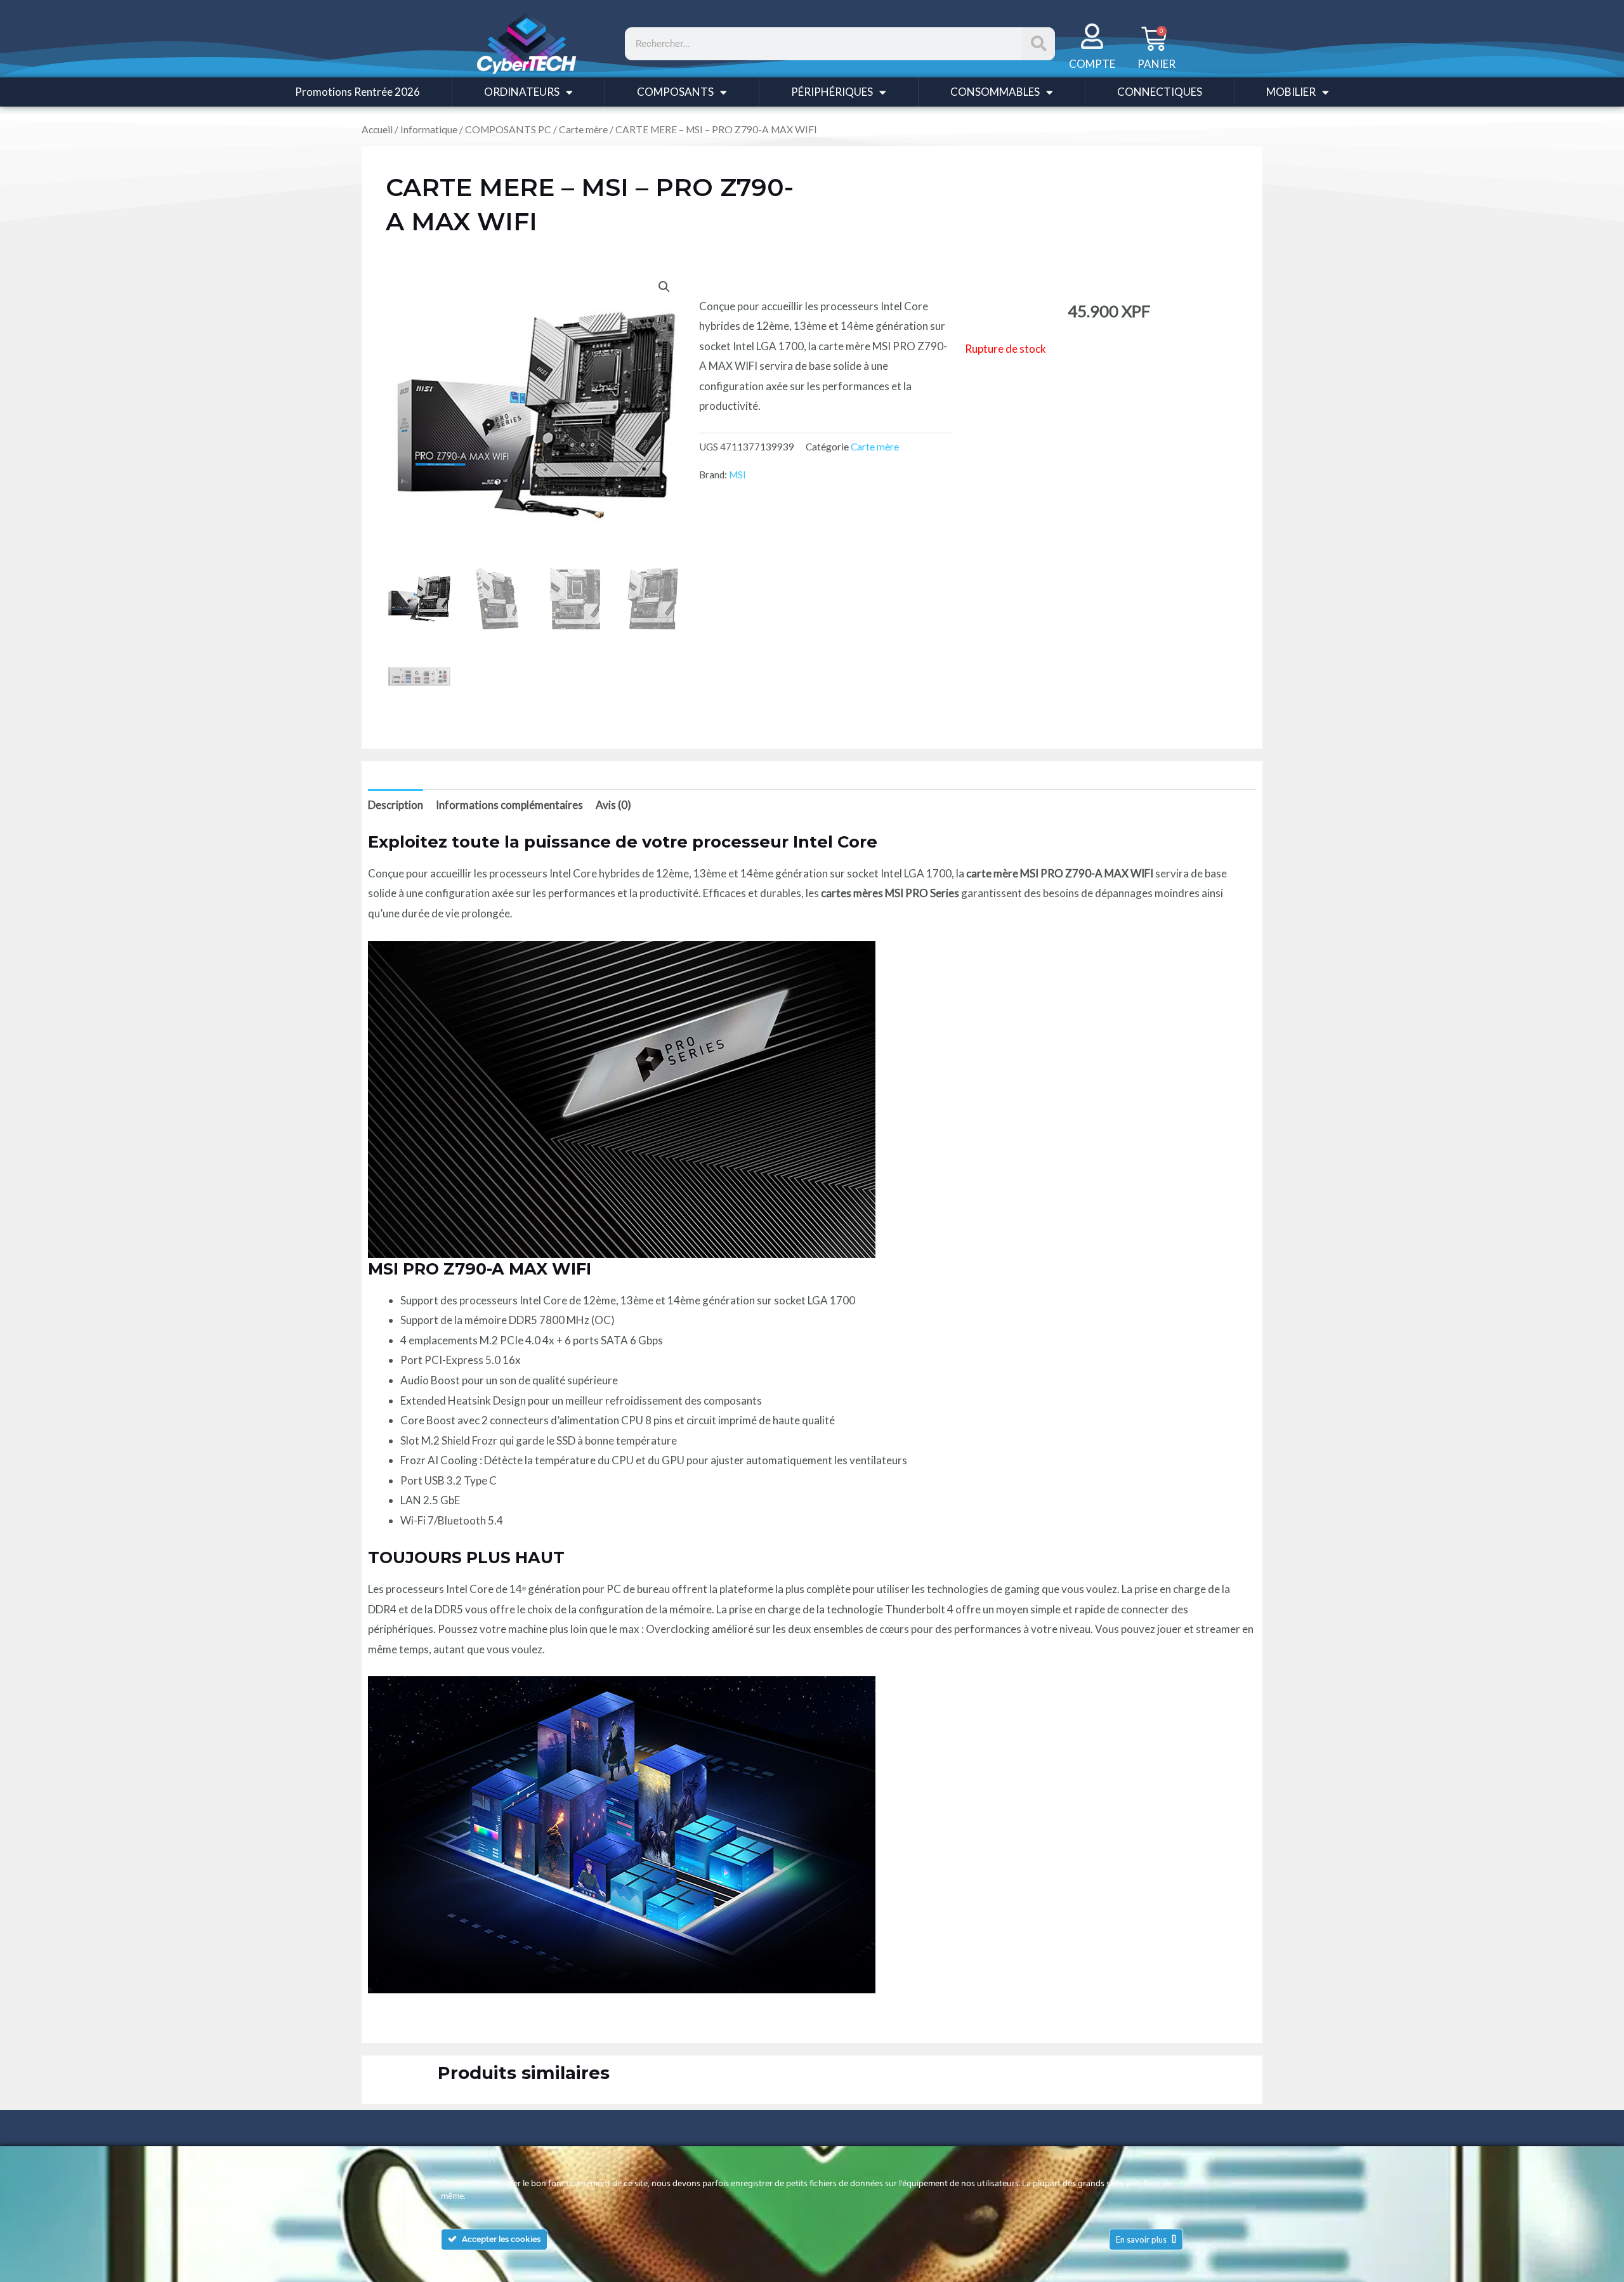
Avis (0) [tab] (613, 805)
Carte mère (583, 129)
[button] (664, 287)
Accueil (377, 129)
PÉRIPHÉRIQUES (832, 92)
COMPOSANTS (675, 92)
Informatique (429, 129)
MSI (737, 475)
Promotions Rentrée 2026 (357, 92)
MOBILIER (1291, 92)
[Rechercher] (1038, 44)
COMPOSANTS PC (508, 129)
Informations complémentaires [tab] (509, 805)
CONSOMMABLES (995, 92)
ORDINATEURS (522, 92)
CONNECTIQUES (1160, 92)
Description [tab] (396, 805)
